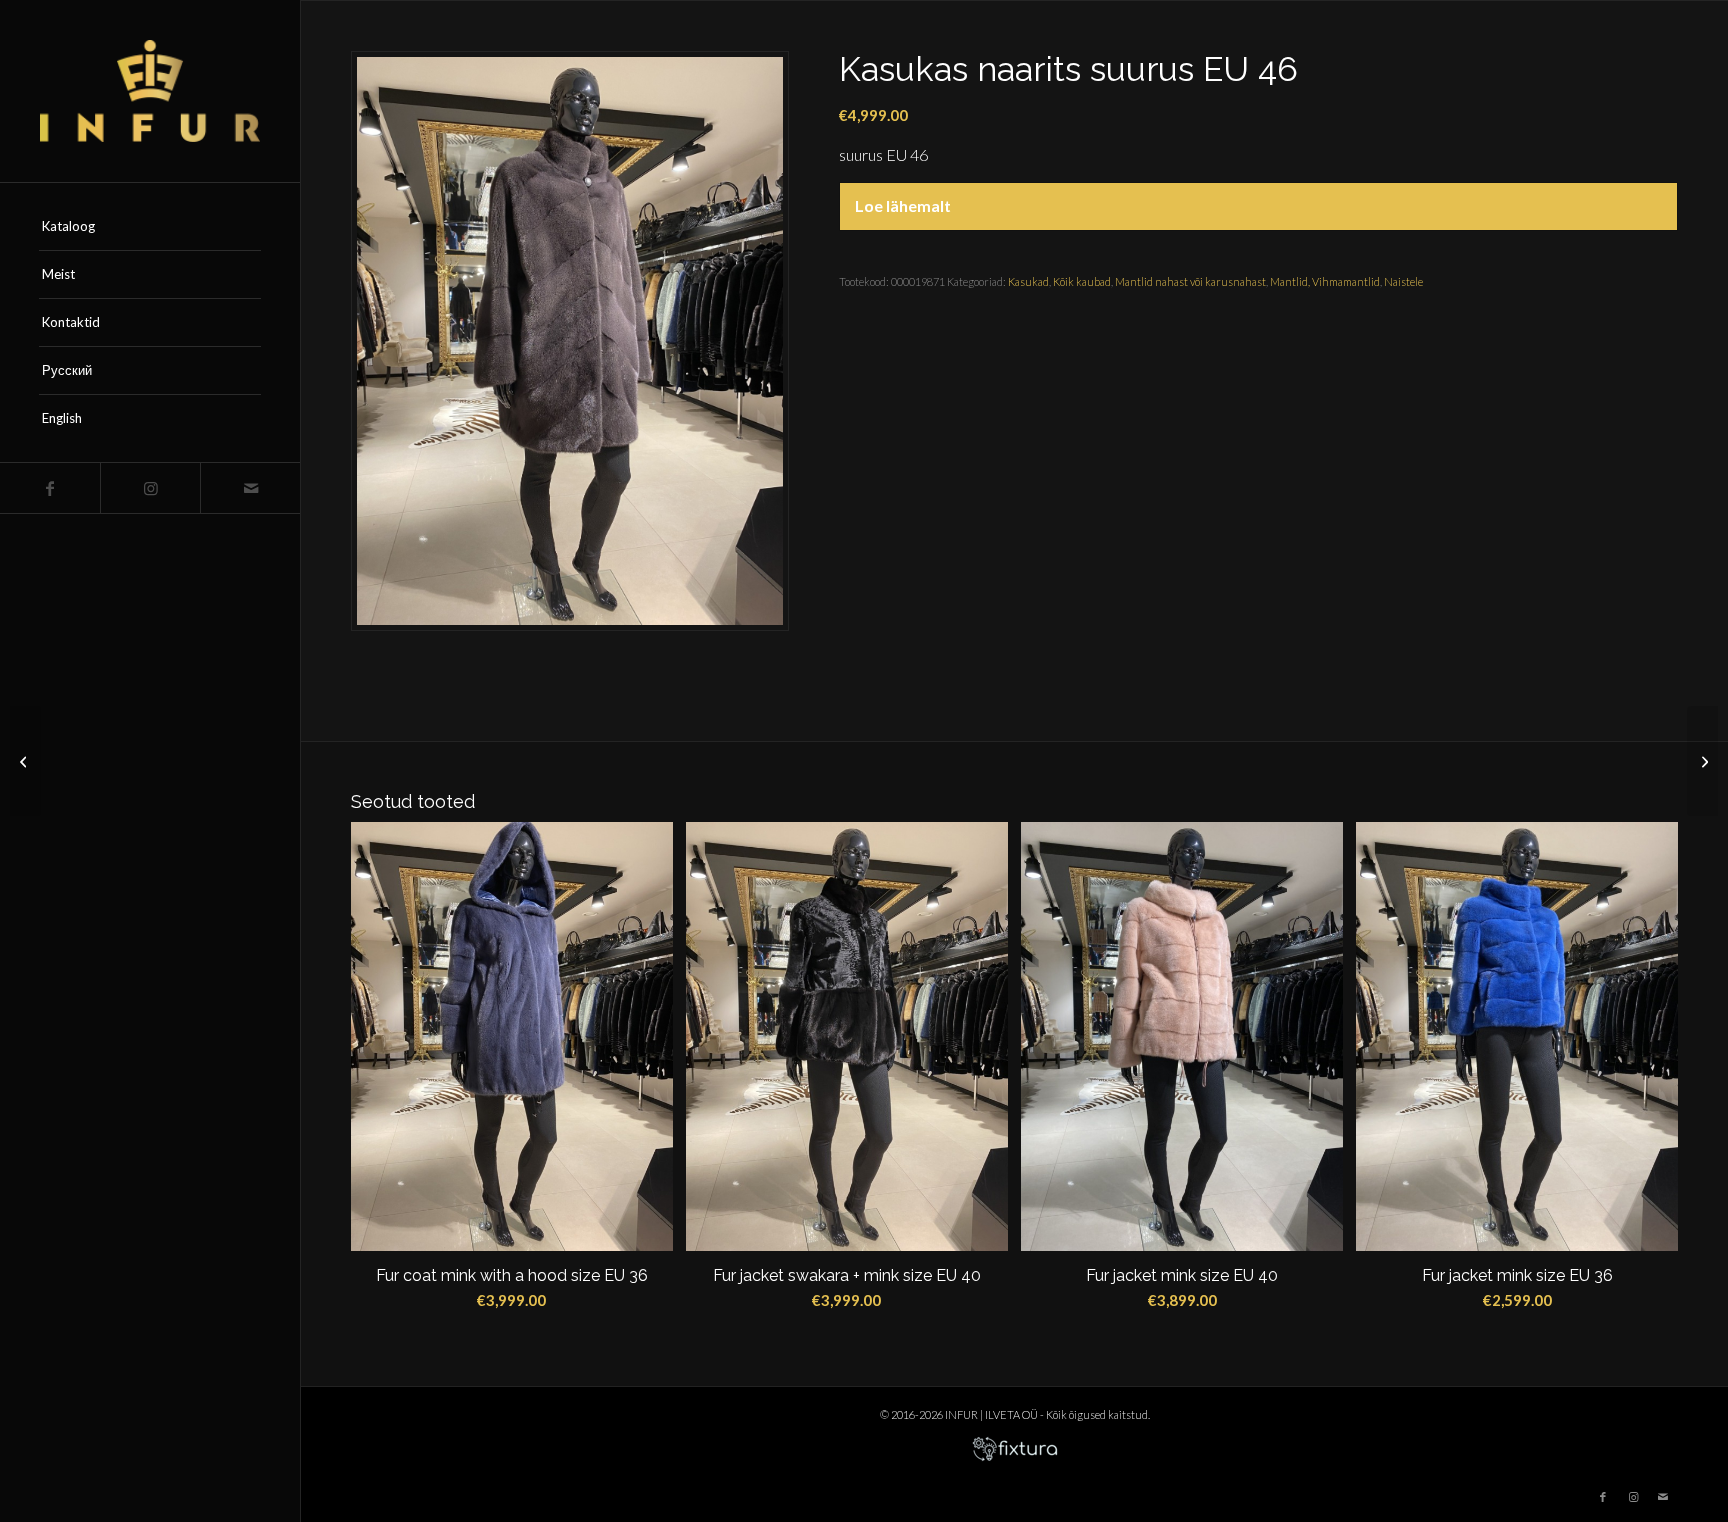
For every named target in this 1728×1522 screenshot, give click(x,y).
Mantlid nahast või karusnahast (1190, 281)
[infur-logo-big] (150, 91)
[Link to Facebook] (50, 488)
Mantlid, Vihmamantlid (1325, 281)
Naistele (1403, 281)
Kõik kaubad (1082, 281)
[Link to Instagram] (150, 488)
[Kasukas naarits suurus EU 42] (1702, 761)
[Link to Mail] (250, 488)
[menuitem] (150, 227)
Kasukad (1028, 281)
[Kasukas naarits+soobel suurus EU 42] (25, 761)
